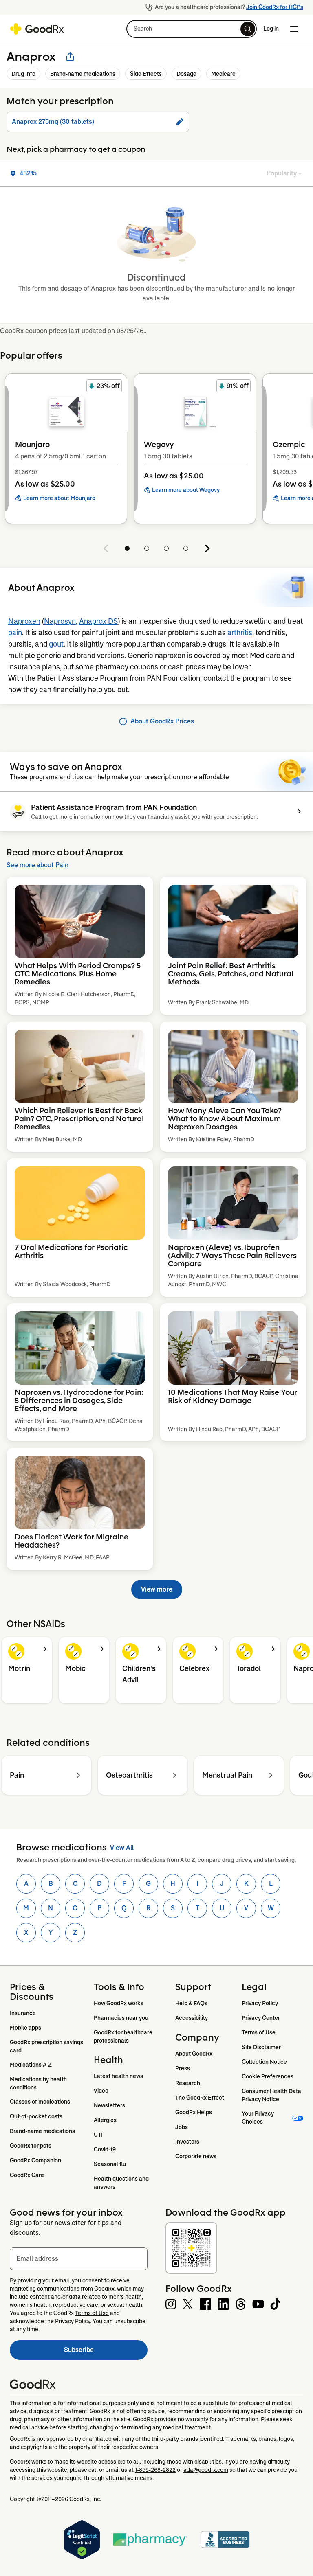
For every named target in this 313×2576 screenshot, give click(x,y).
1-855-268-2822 (155, 2470)
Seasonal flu (110, 2164)
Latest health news (118, 2076)
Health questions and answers (122, 2183)
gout (56, 644)
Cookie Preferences (268, 2076)
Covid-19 (105, 2149)
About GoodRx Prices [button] (162, 721)
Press (183, 2068)
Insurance (23, 2013)
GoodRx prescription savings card (47, 2046)
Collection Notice (264, 2062)
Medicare (223, 74)
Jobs (182, 2127)
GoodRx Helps (194, 2112)
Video (101, 2091)
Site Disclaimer (261, 2047)
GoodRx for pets (31, 2146)
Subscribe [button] (106, 2352)
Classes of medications (40, 2102)
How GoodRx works (119, 2003)
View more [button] (157, 1589)
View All (122, 1848)
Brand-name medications (83, 74)
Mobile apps (25, 2028)
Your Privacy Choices (258, 2118)
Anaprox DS (98, 621)
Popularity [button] (282, 173)
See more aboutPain (37, 865)
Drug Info (23, 74)
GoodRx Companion (35, 2160)
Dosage (186, 74)
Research (188, 2083)
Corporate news (196, 2156)
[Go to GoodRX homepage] (37, 29)
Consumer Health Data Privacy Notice (272, 2095)
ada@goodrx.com (206, 2470)
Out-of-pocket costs (36, 2116)
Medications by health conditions (39, 2083)
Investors (187, 2142)
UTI (98, 2135)
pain (15, 633)
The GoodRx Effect (200, 2098)
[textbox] (79, 2259)
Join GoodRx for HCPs (275, 7)
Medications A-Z (31, 2065)
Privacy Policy (260, 2003)
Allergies (105, 2120)
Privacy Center (261, 2018)
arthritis (240, 633)
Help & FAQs (191, 2003)
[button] (192, 29)
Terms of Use (259, 2032)
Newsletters (109, 2105)
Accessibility (192, 2018)
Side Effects (146, 74)
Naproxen (24, 621)
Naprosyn (60, 621)
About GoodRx (194, 2054)
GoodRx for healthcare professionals (124, 2037)
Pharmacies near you (121, 2018)
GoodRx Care (27, 2175)
